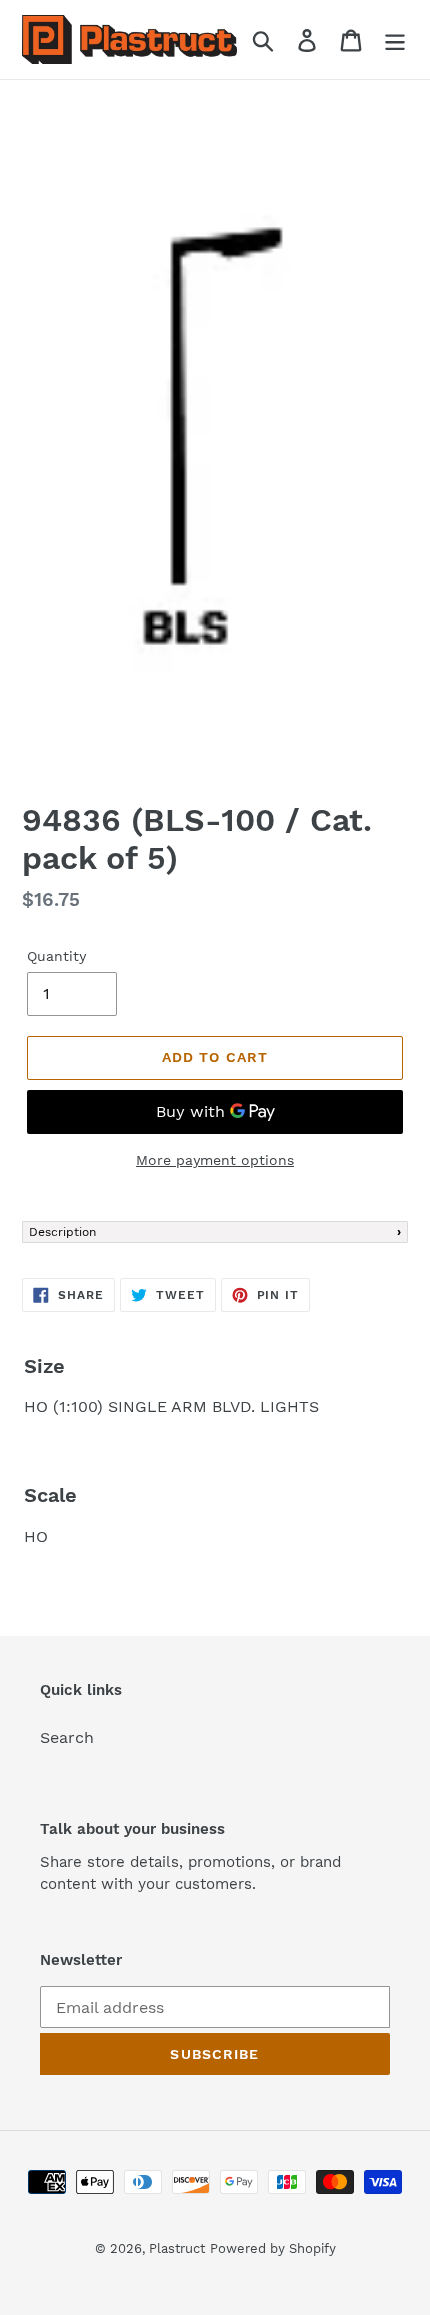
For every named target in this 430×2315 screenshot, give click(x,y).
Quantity (56, 956)
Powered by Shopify (273, 2248)
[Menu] (395, 39)
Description (62, 1232)
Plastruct (177, 2248)
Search (67, 1737)
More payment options (215, 1160)
